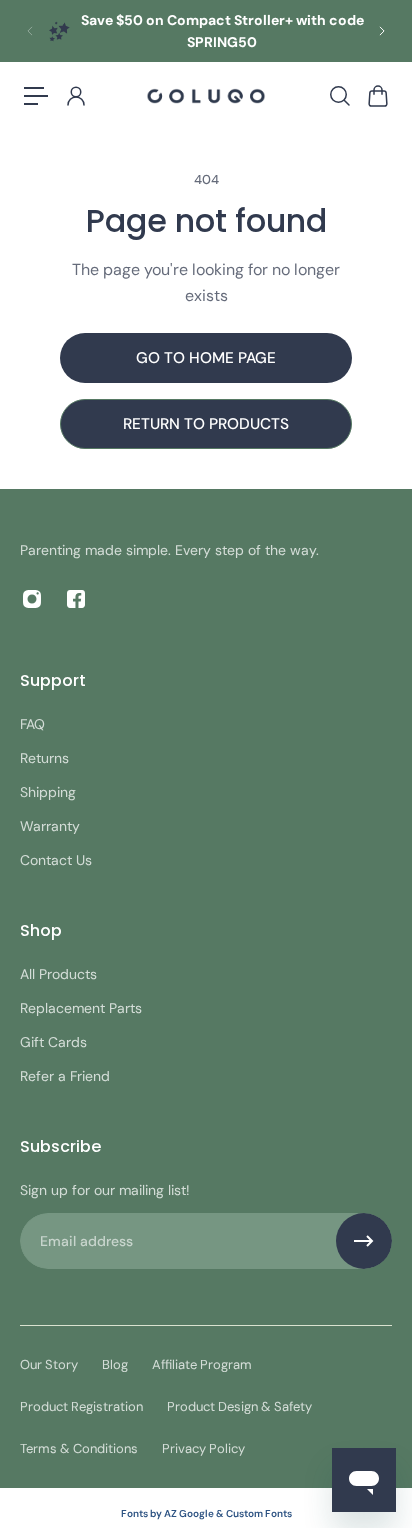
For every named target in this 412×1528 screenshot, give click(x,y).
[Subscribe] (364, 1241)
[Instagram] (32, 599)
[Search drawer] (339, 96)
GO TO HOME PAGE (206, 358)
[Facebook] (76, 599)
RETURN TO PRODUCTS (206, 424)
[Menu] (36, 96)
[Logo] (206, 96)
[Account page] (75, 96)
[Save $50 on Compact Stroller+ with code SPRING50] (206, 31)
